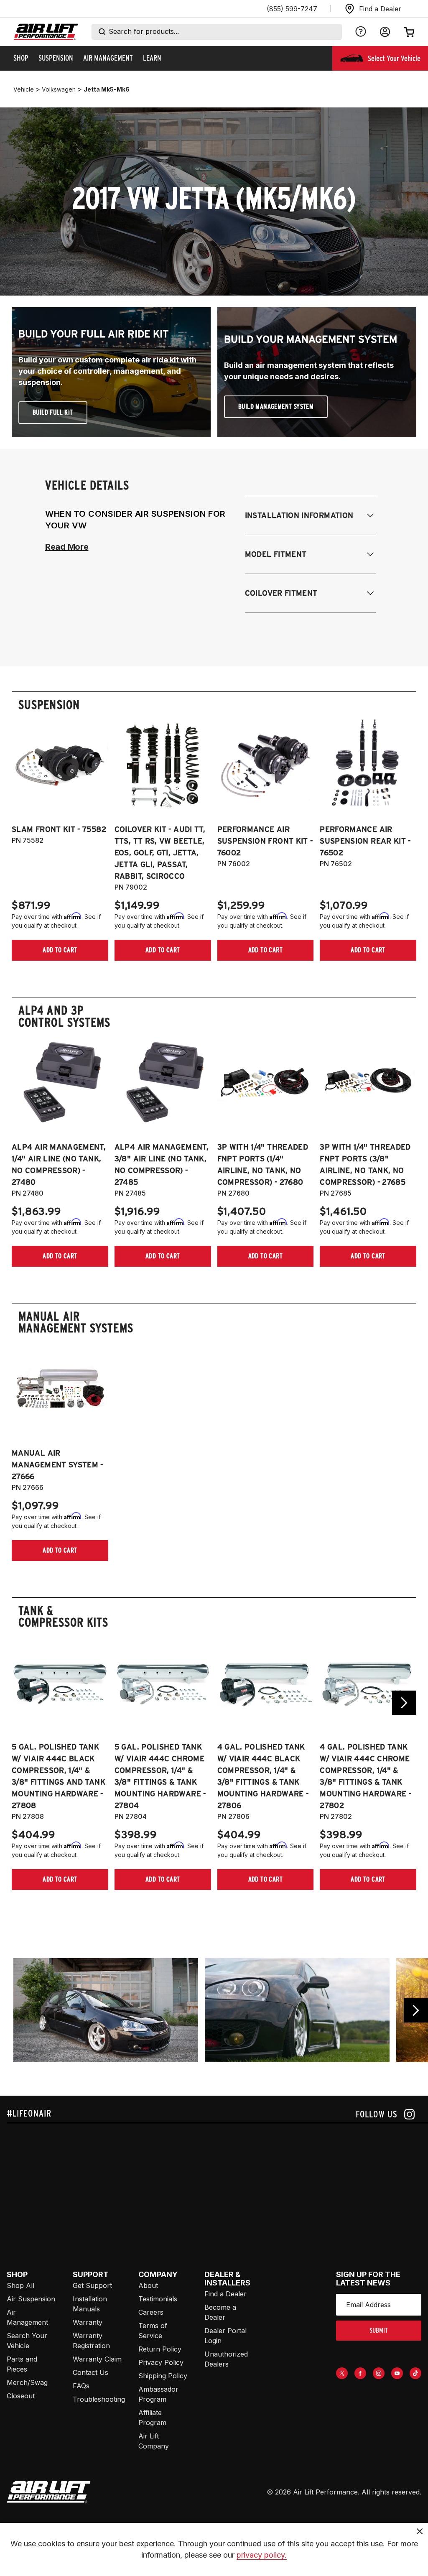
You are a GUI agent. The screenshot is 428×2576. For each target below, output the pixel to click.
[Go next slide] (404, 1703)
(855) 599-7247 (292, 9)
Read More (67, 547)
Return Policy (160, 2349)
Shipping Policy (163, 2376)
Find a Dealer (225, 2294)
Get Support (92, 2285)
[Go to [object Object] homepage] (49, 2492)
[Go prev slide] (24, 1703)
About (148, 2285)
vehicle (24, 89)
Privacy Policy (161, 2362)
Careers (151, 2312)
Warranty (88, 2322)
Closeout (21, 2396)
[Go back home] (46, 32)
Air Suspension (31, 2299)
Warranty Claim (97, 2359)
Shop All (20, 2285)
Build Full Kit (53, 412)
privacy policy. (262, 2555)
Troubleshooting (99, 2399)
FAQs (81, 2386)
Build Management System (276, 407)
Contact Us (90, 2372)
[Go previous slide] (416, 2010)
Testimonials (158, 2299)
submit (379, 2330)
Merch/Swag (27, 2382)
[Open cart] (409, 32)
